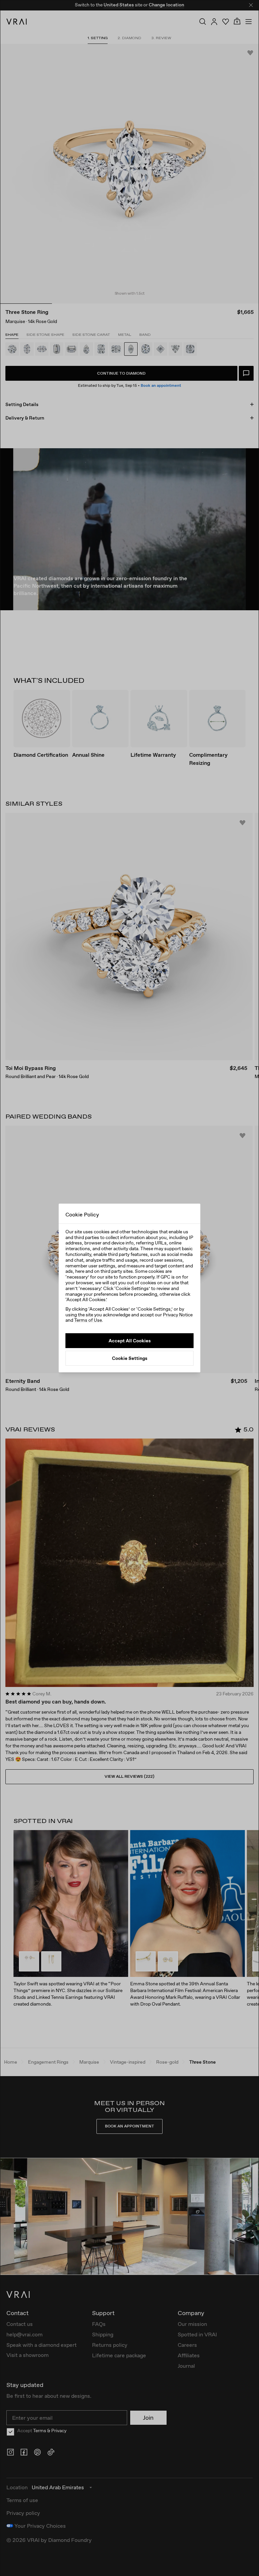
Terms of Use (88, 1320)
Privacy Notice (178, 1315)
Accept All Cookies (130, 1341)
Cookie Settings (130, 1358)
